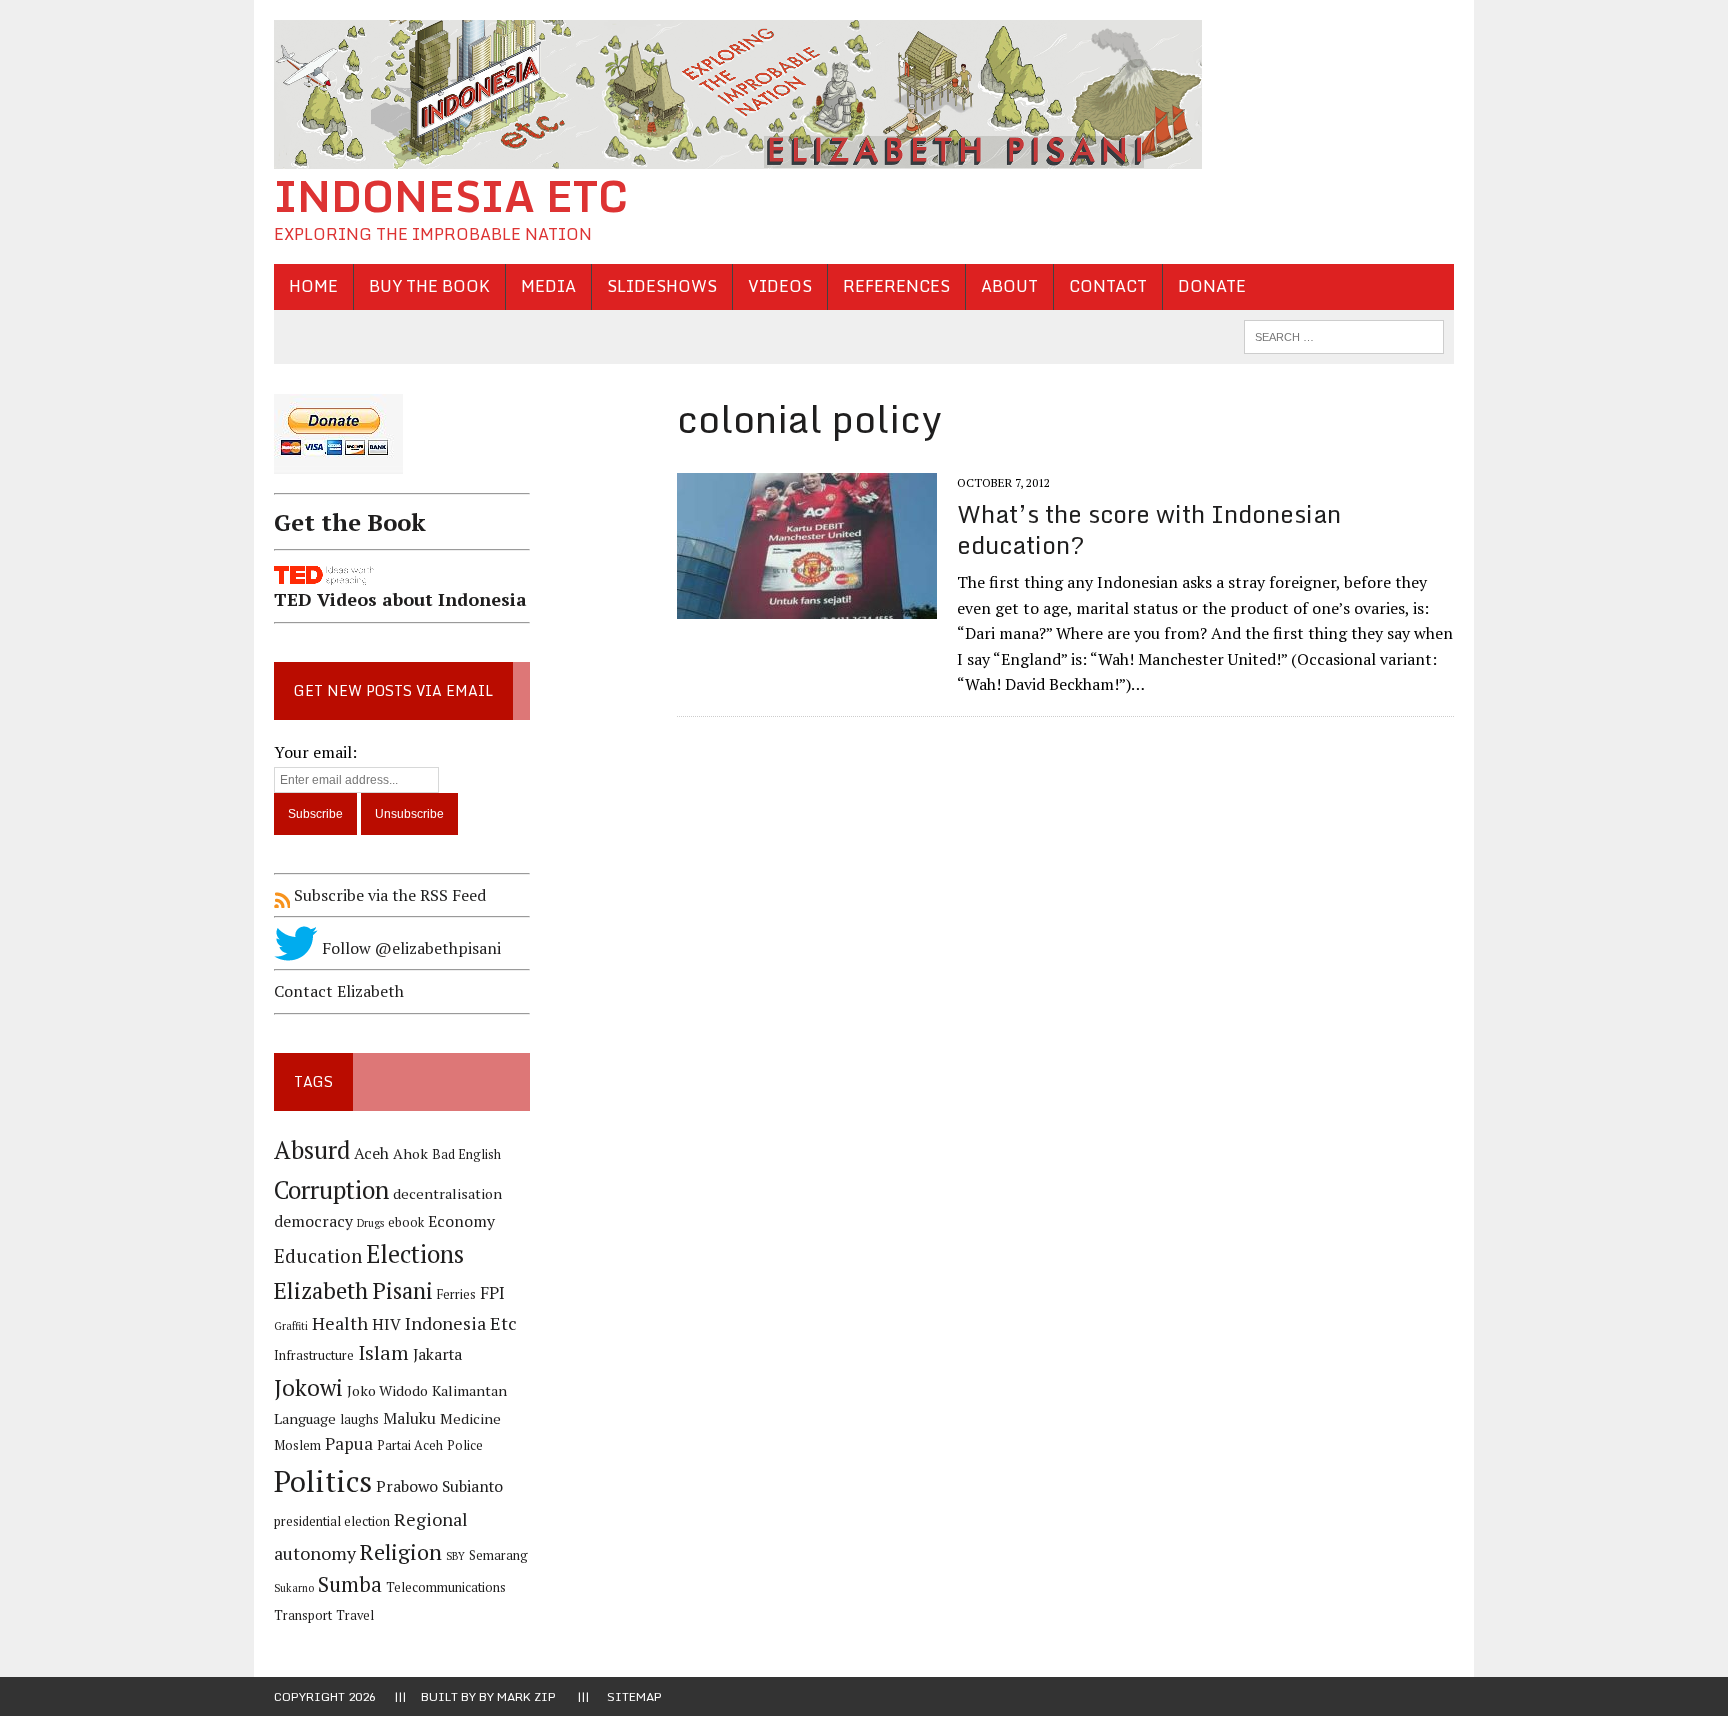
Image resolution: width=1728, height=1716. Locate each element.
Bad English (466, 1154)
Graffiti (291, 1326)
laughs (359, 1419)
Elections (415, 1254)
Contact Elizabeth (339, 991)
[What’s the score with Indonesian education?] (807, 606)
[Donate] (402, 477)
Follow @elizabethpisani (409, 948)
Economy (461, 1221)
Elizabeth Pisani (353, 1290)
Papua (349, 1444)
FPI (492, 1293)
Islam (383, 1353)
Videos (780, 286)
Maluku (409, 1418)
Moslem (297, 1445)
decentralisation (447, 1193)
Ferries (456, 1294)
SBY (455, 1556)
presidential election (332, 1521)
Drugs (370, 1223)
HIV (386, 1324)
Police (465, 1445)
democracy (313, 1221)
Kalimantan (469, 1390)
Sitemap (634, 1696)
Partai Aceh (410, 1445)
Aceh (371, 1153)
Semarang (498, 1555)
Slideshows (662, 286)
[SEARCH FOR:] (1344, 335)
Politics (323, 1481)
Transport (303, 1615)
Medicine (470, 1418)
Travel (355, 1615)
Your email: (315, 752)
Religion (401, 1551)
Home (313, 286)
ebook (406, 1222)
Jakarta (437, 1354)
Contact (1108, 286)
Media (548, 286)
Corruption (331, 1189)
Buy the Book (429, 286)
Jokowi (308, 1387)
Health (340, 1323)
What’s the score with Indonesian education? (1149, 529)
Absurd (312, 1150)
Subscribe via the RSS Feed (388, 895)
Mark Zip (526, 1696)
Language (305, 1418)
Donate (1212, 286)
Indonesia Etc (461, 1323)
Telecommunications (446, 1587)
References (896, 286)
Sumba (350, 1584)
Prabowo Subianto (439, 1486)
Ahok (410, 1153)
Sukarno (294, 1588)
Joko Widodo (387, 1390)
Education (318, 1255)
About (1009, 286)
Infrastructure (314, 1355)
